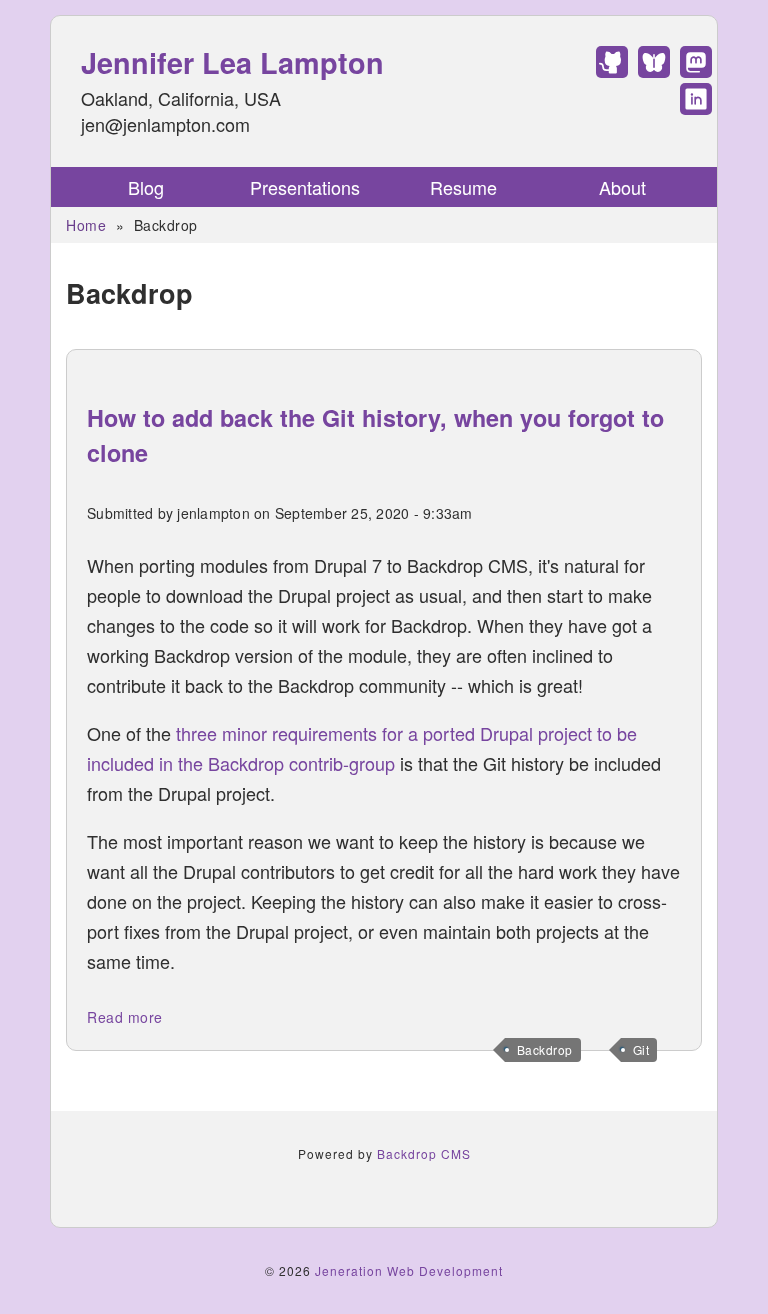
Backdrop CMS (424, 1153)
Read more (125, 1017)
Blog (146, 187)
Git (641, 1049)
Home (86, 225)
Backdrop (545, 1049)
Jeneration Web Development (409, 1270)
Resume (463, 187)
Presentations (305, 187)
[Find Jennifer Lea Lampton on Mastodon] (696, 70)
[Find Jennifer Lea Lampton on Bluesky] (654, 70)
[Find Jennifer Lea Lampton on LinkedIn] (696, 107)
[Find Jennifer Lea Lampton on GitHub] (612, 70)
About (622, 187)
